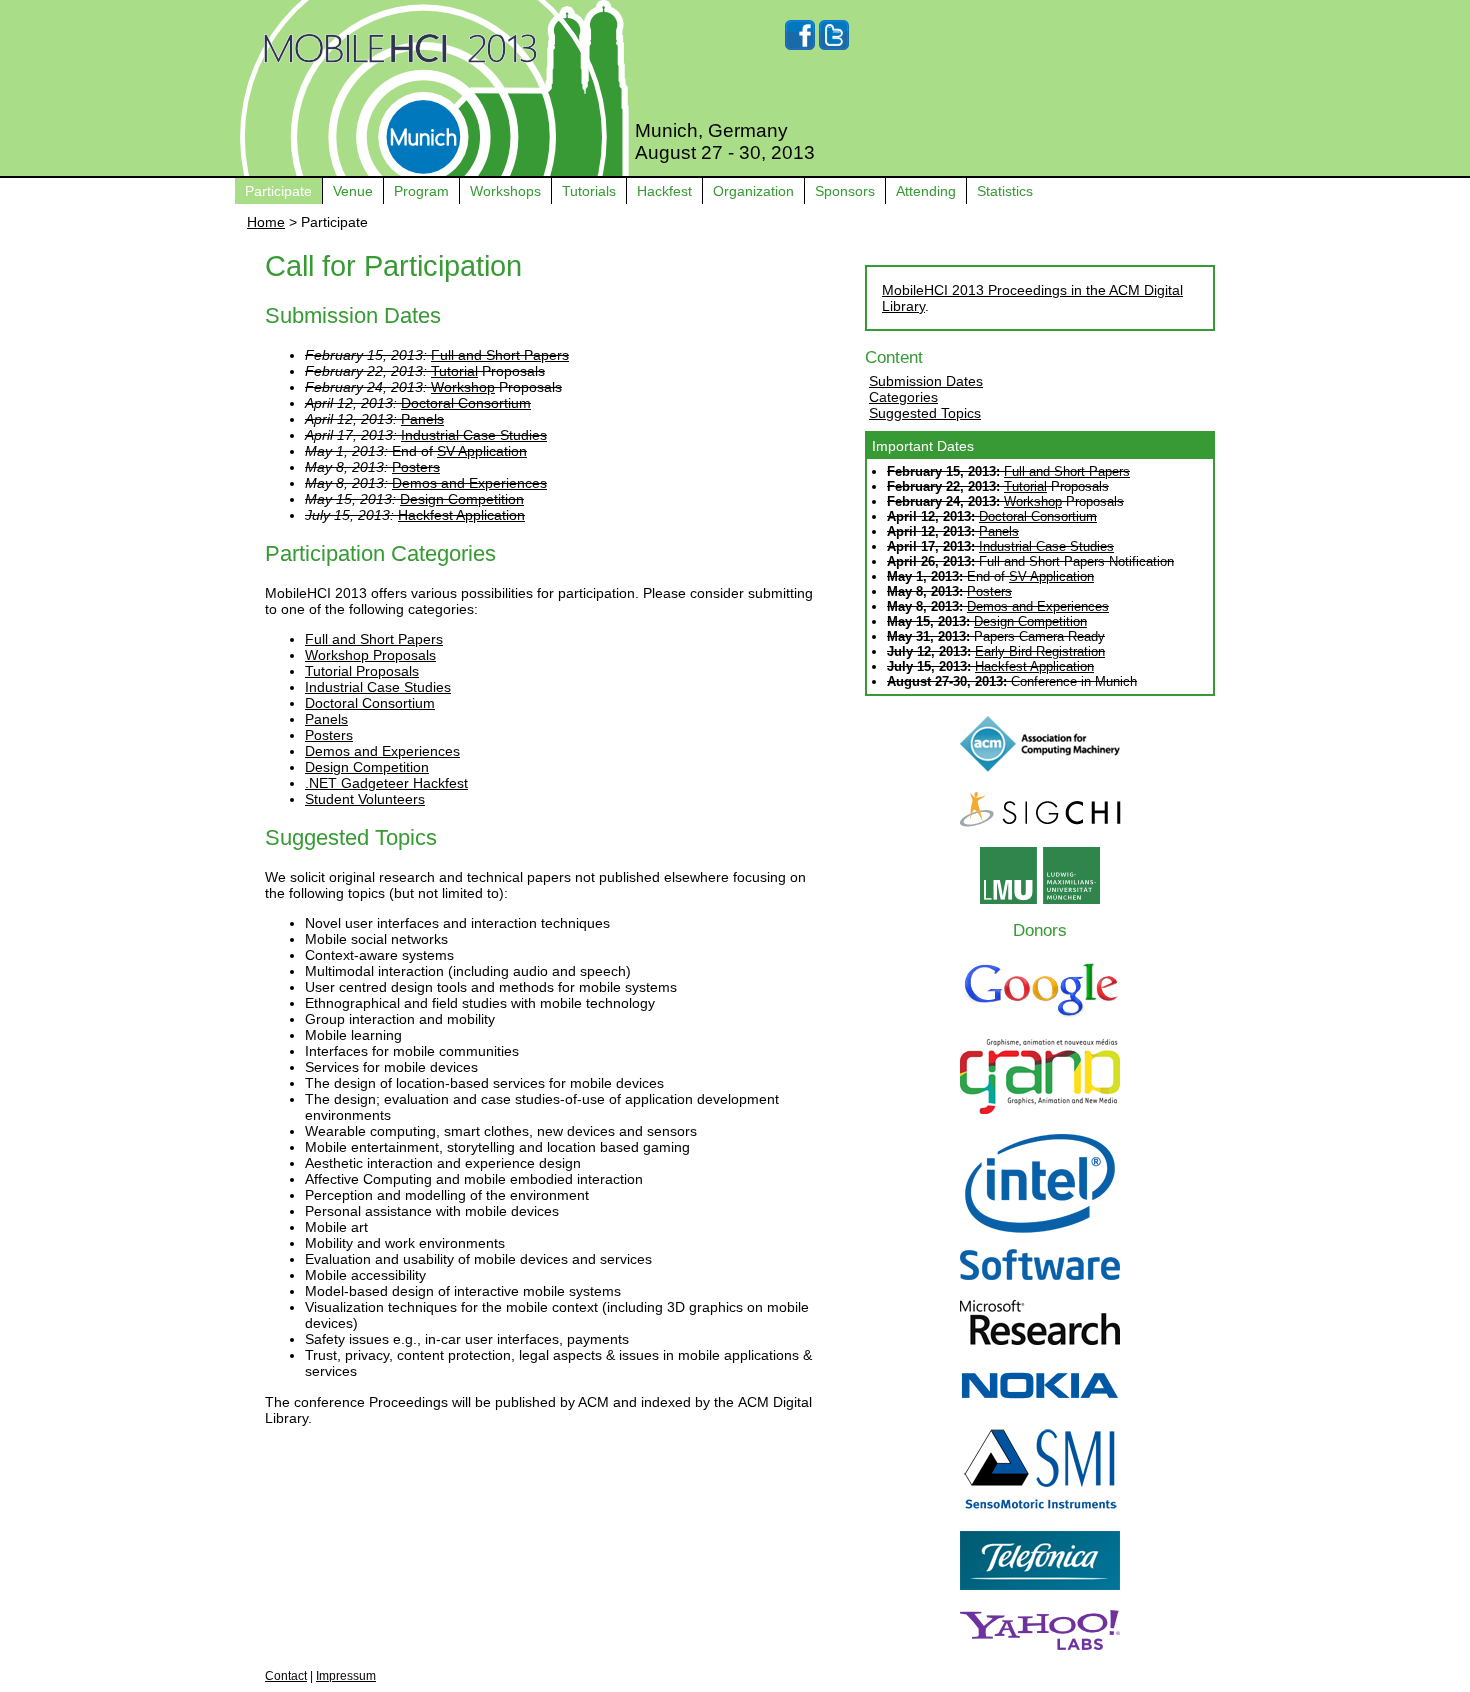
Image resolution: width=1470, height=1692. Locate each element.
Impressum (346, 1676)
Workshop (463, 387)
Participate (278, 191)
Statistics (1005, 191)
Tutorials (589, 191)
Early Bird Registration (1040, 651)
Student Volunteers (365, 799)
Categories (903, 397)
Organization (753, 191)
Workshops (505, 191)
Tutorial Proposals (362, 671)
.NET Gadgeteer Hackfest (386, 783)
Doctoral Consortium (466, 403)
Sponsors (845, 191)
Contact (286, 1676)
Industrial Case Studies (474, 435)
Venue (353, 191)
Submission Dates (926, 381)
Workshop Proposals (370, 655)
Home (266, 222)
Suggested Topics (925, 413)
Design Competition (462, 499)
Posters (416, 467)
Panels (422, 419)
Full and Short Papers (500, 355)
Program (421, 191)
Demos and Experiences (469, 483)
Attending (926, 191)
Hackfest (664, 191)
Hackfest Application (461, 515)
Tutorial (454, 371)
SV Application (482, 451)
